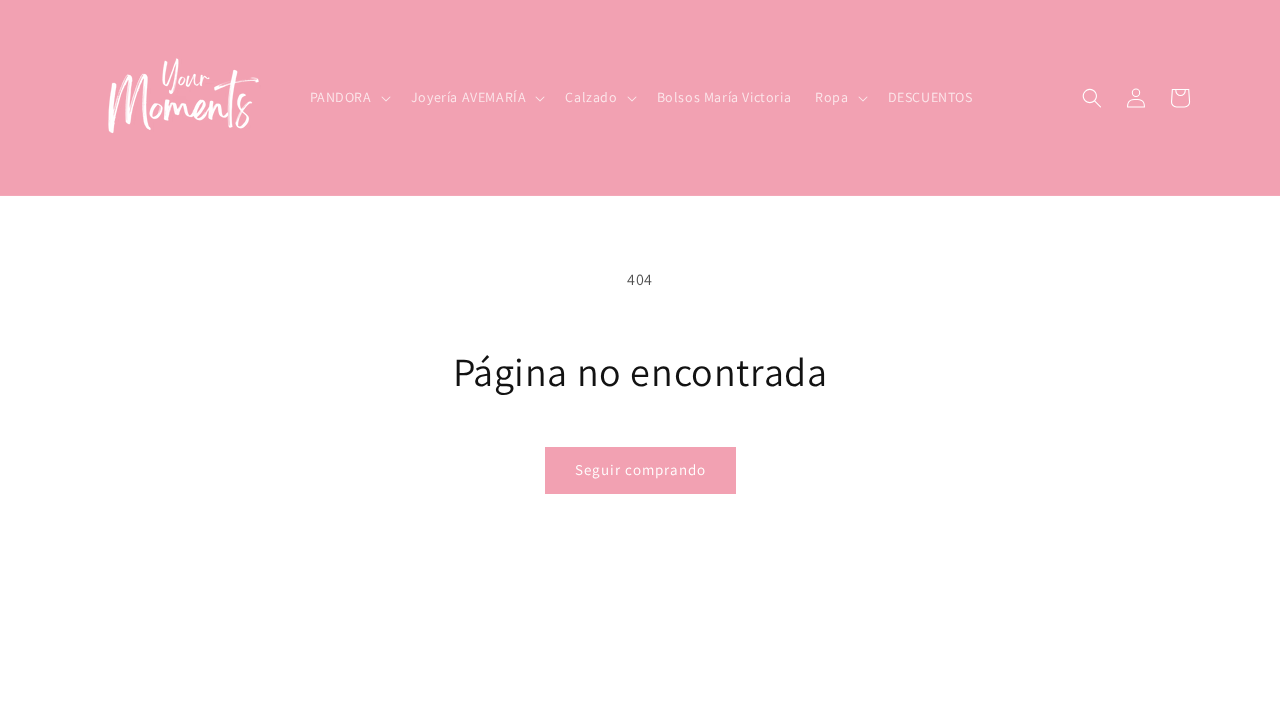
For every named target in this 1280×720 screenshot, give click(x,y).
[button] (348, 97)
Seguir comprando (640, 469)
